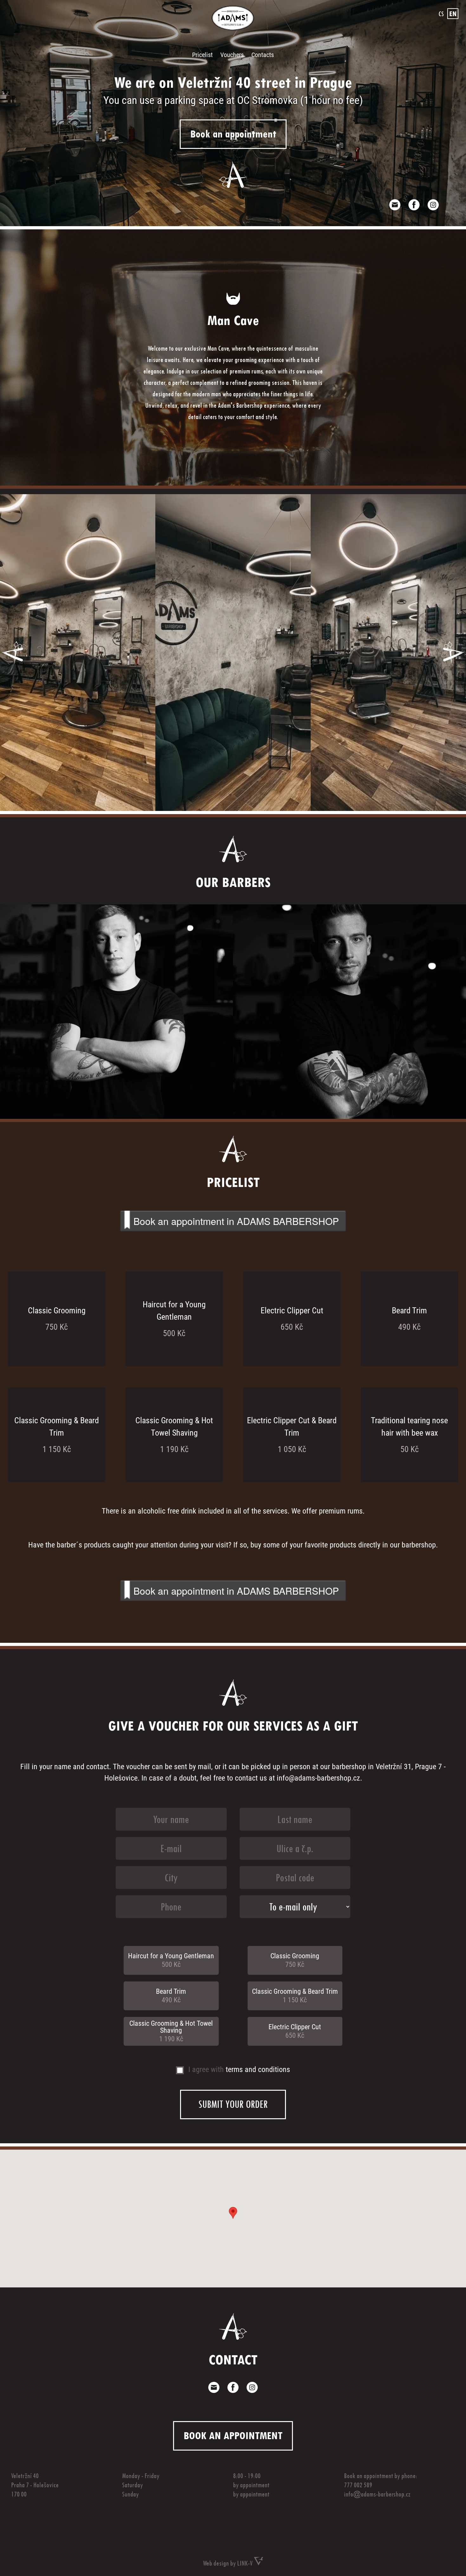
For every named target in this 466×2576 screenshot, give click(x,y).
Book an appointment (233, 134)
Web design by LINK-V (228, 2563)
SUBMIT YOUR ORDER (233, 2104)
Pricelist (202, 55)
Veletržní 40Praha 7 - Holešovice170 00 (35, 2485)
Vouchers (232, 55)
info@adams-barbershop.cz (318, 1778)
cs (441, 14)
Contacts (263, 55)
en (453, 14)
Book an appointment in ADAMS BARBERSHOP (236, 1221)
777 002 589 (358, 2485)
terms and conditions (258, 2069)
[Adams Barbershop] (233, 27)
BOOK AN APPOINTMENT (233, 2435)
